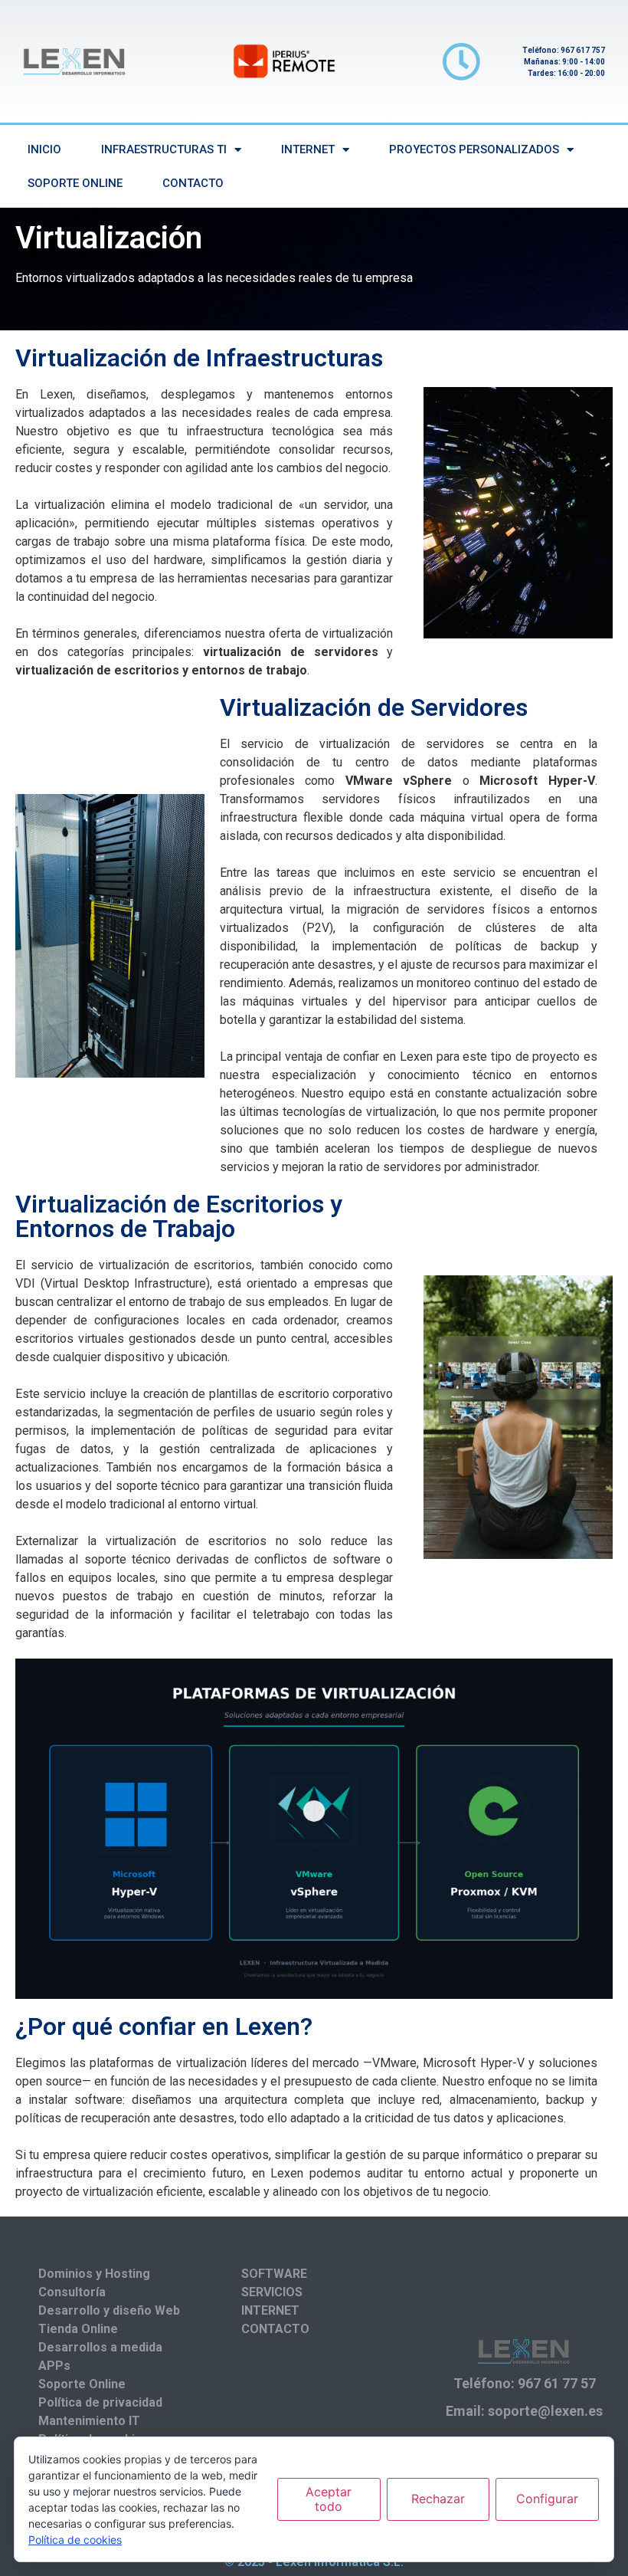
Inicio (44, 149)
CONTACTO (193, 183)
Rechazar (438, 2499)
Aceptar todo (329, 2499)
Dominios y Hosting (94, 2274)
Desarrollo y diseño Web (109, 2310)
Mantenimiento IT (89, 2421)
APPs (54, 2366)
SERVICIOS (272, 2292)
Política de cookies (75, 2540)
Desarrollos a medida (100, 2347)
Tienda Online (78, 2329)
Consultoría (72, 2292)
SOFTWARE (274, 2274)
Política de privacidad (100, 2402)
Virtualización (109, 238)
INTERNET (308, 149)
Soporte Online (75, 183)
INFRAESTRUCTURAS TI (164, 149)
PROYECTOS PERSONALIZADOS (474, 149)
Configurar (547, 2499)
